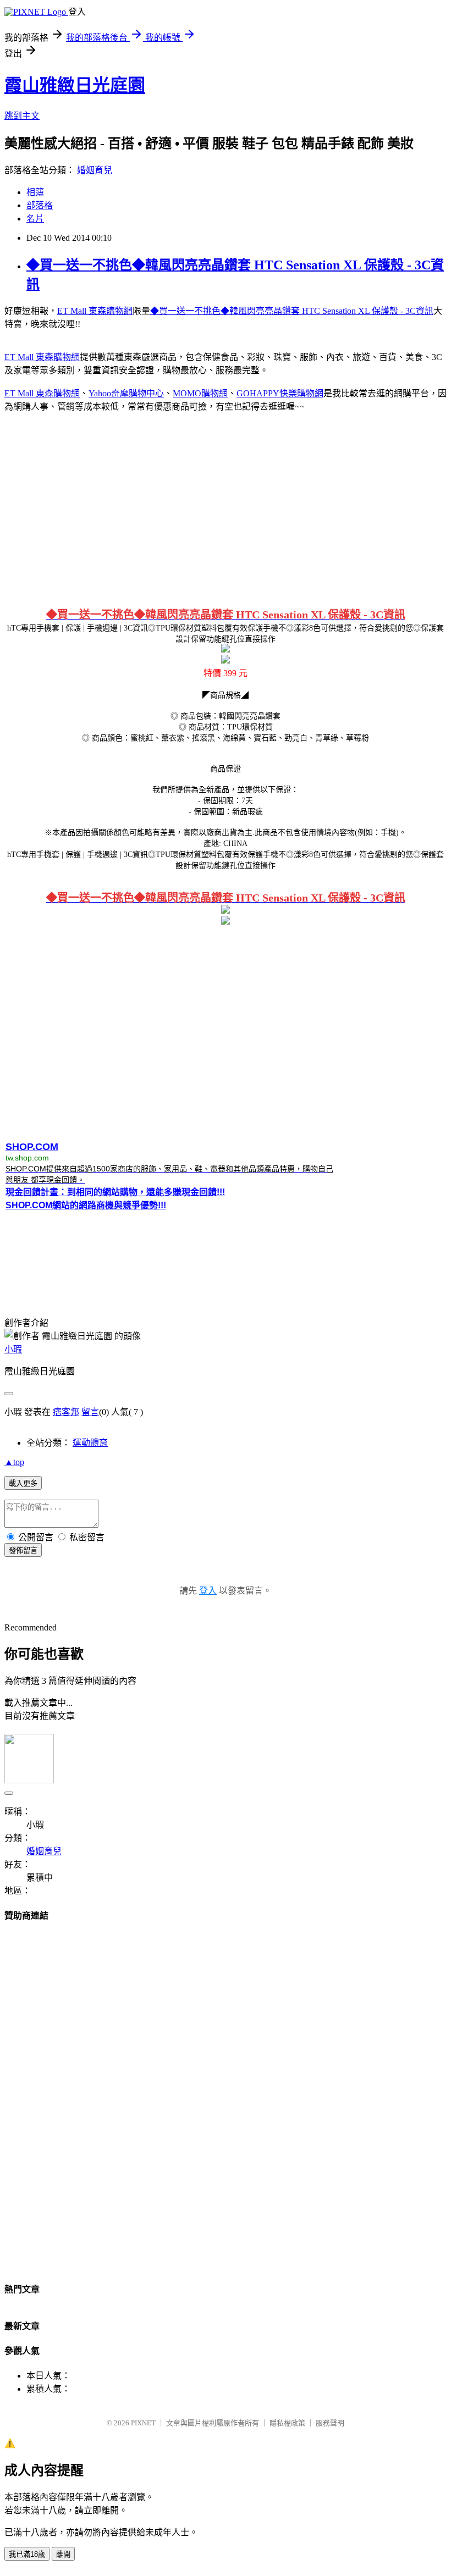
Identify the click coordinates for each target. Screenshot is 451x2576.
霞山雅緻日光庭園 (75, 85)
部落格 (40, 205)
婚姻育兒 (95, 170)
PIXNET (143, 2423)
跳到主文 (22, 116)
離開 (63, 2554)
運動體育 (90, 1443)
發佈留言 (23, 1550)
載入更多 (23, 1483)
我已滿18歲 (27, 2554)
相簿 (35, 192)
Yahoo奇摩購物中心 (126, 393)
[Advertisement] (226, 508)
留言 (90, 1412)
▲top (14, 1462)
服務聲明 (330, 2423)
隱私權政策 (287, 2423)
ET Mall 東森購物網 (95, 311)
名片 (35, 219)
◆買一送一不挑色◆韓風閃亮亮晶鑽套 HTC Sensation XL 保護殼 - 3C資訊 (292, 311)
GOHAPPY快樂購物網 (280, 393)
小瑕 (13, 1349)
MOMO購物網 (200, 393)
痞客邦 (66, 1412)
